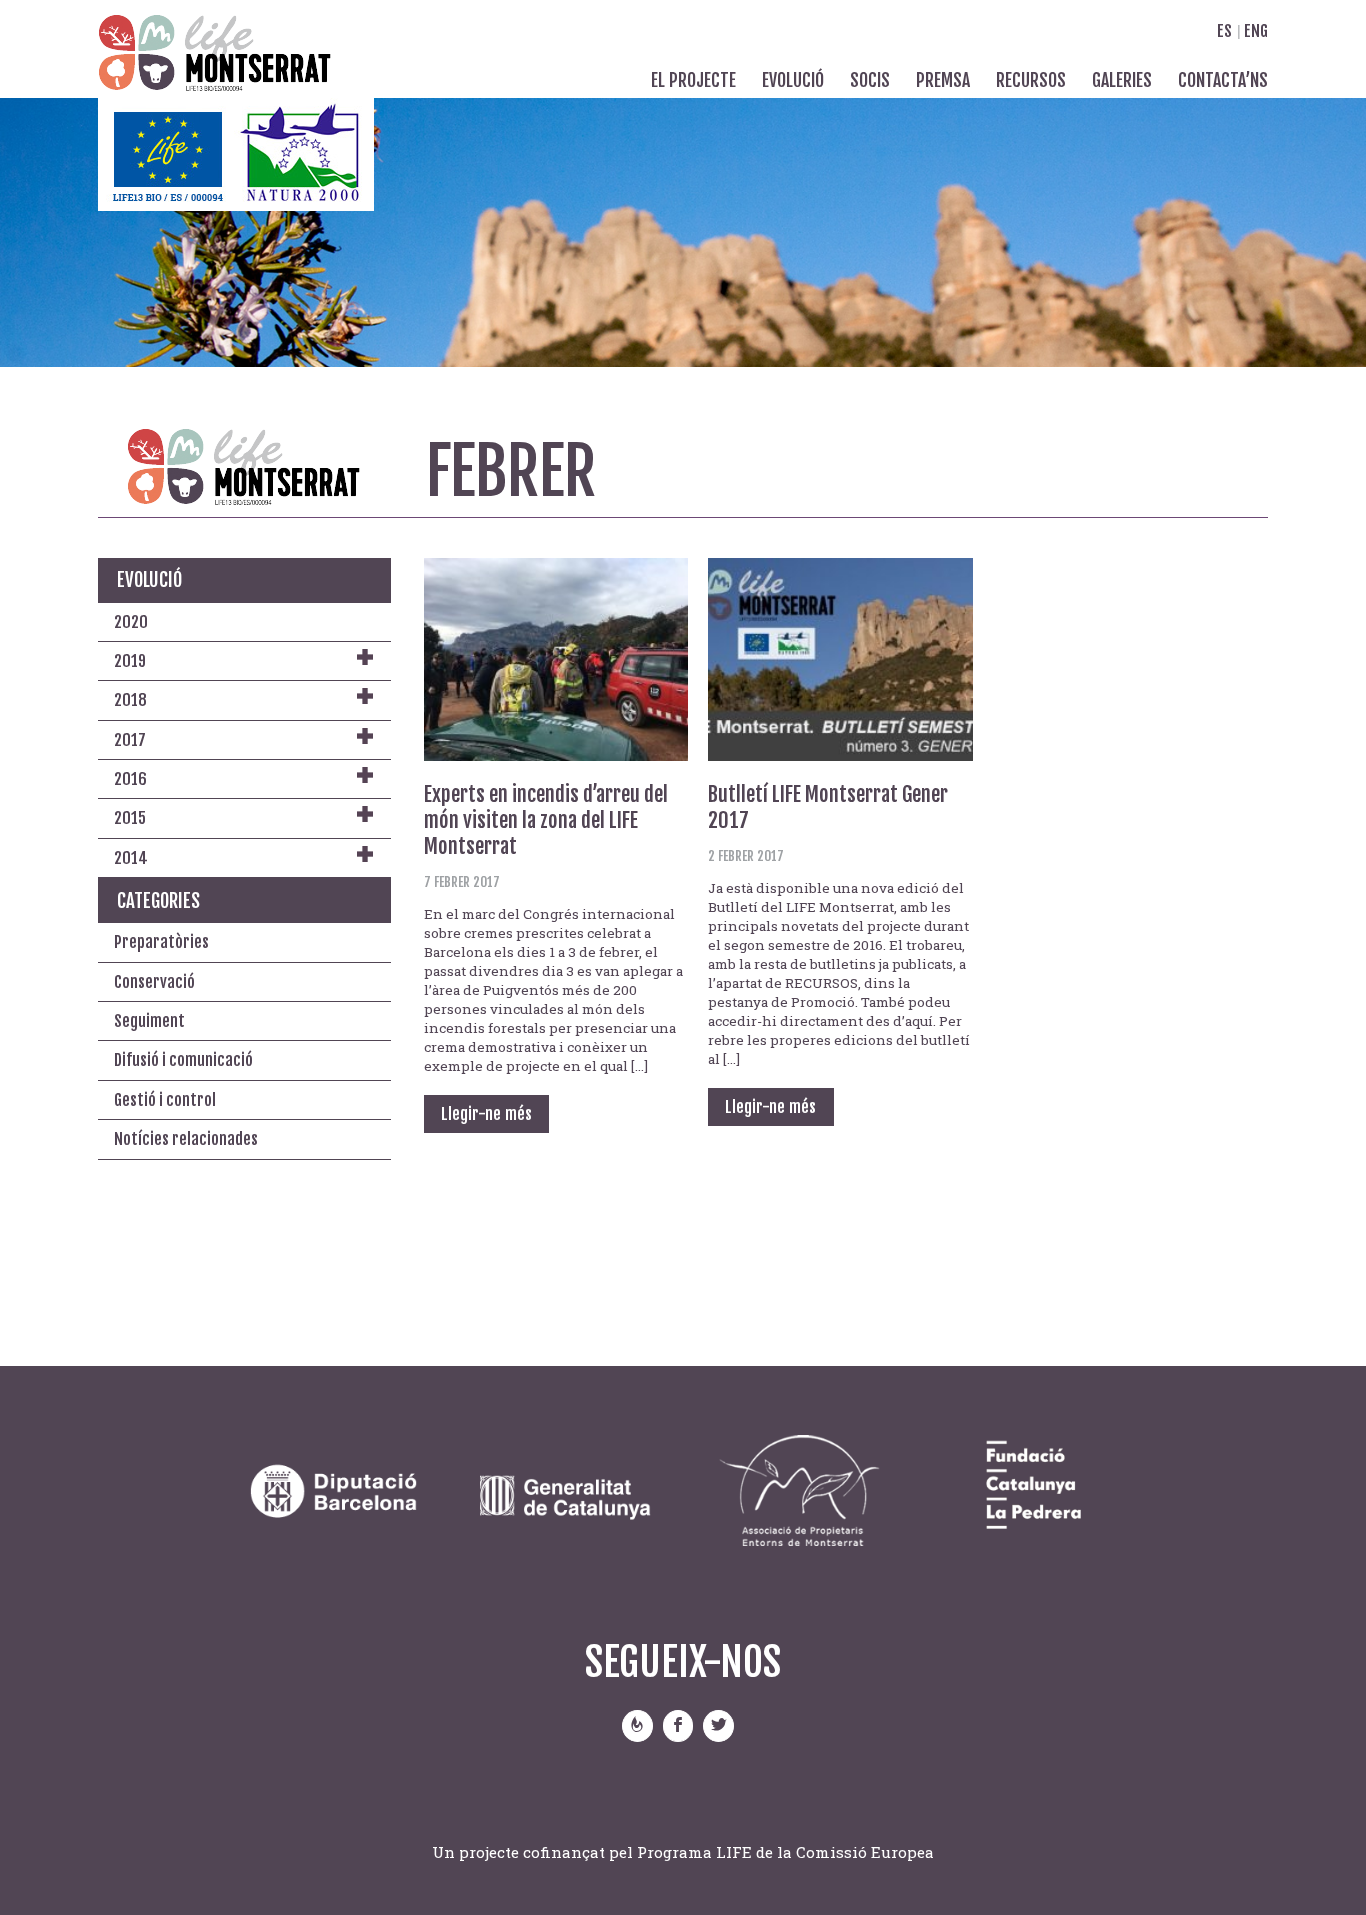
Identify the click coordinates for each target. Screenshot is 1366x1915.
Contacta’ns (1223, 80)
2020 (131, 622)
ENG (1254, 31)
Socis (870, 80)
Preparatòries (161, 942)
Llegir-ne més (486, 1114)
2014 (131, 858)
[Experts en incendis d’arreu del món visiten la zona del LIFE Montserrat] (556, 656)
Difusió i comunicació (183, 1060)
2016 (130, 779)
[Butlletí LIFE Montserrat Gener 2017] (840, 656)
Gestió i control (165, 1100)
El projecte (693, 80)
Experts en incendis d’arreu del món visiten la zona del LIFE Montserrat (546, 820)
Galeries (1122, 80)
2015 (130, 818)
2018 (130, 700)
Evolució (793, 80)
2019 (130, 661)
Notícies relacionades (186, 1139)
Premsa (943, 80)
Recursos (1031, 80)
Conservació (154, 982)
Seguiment (149, 1021)
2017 (130, 740)
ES (1224, 31)
